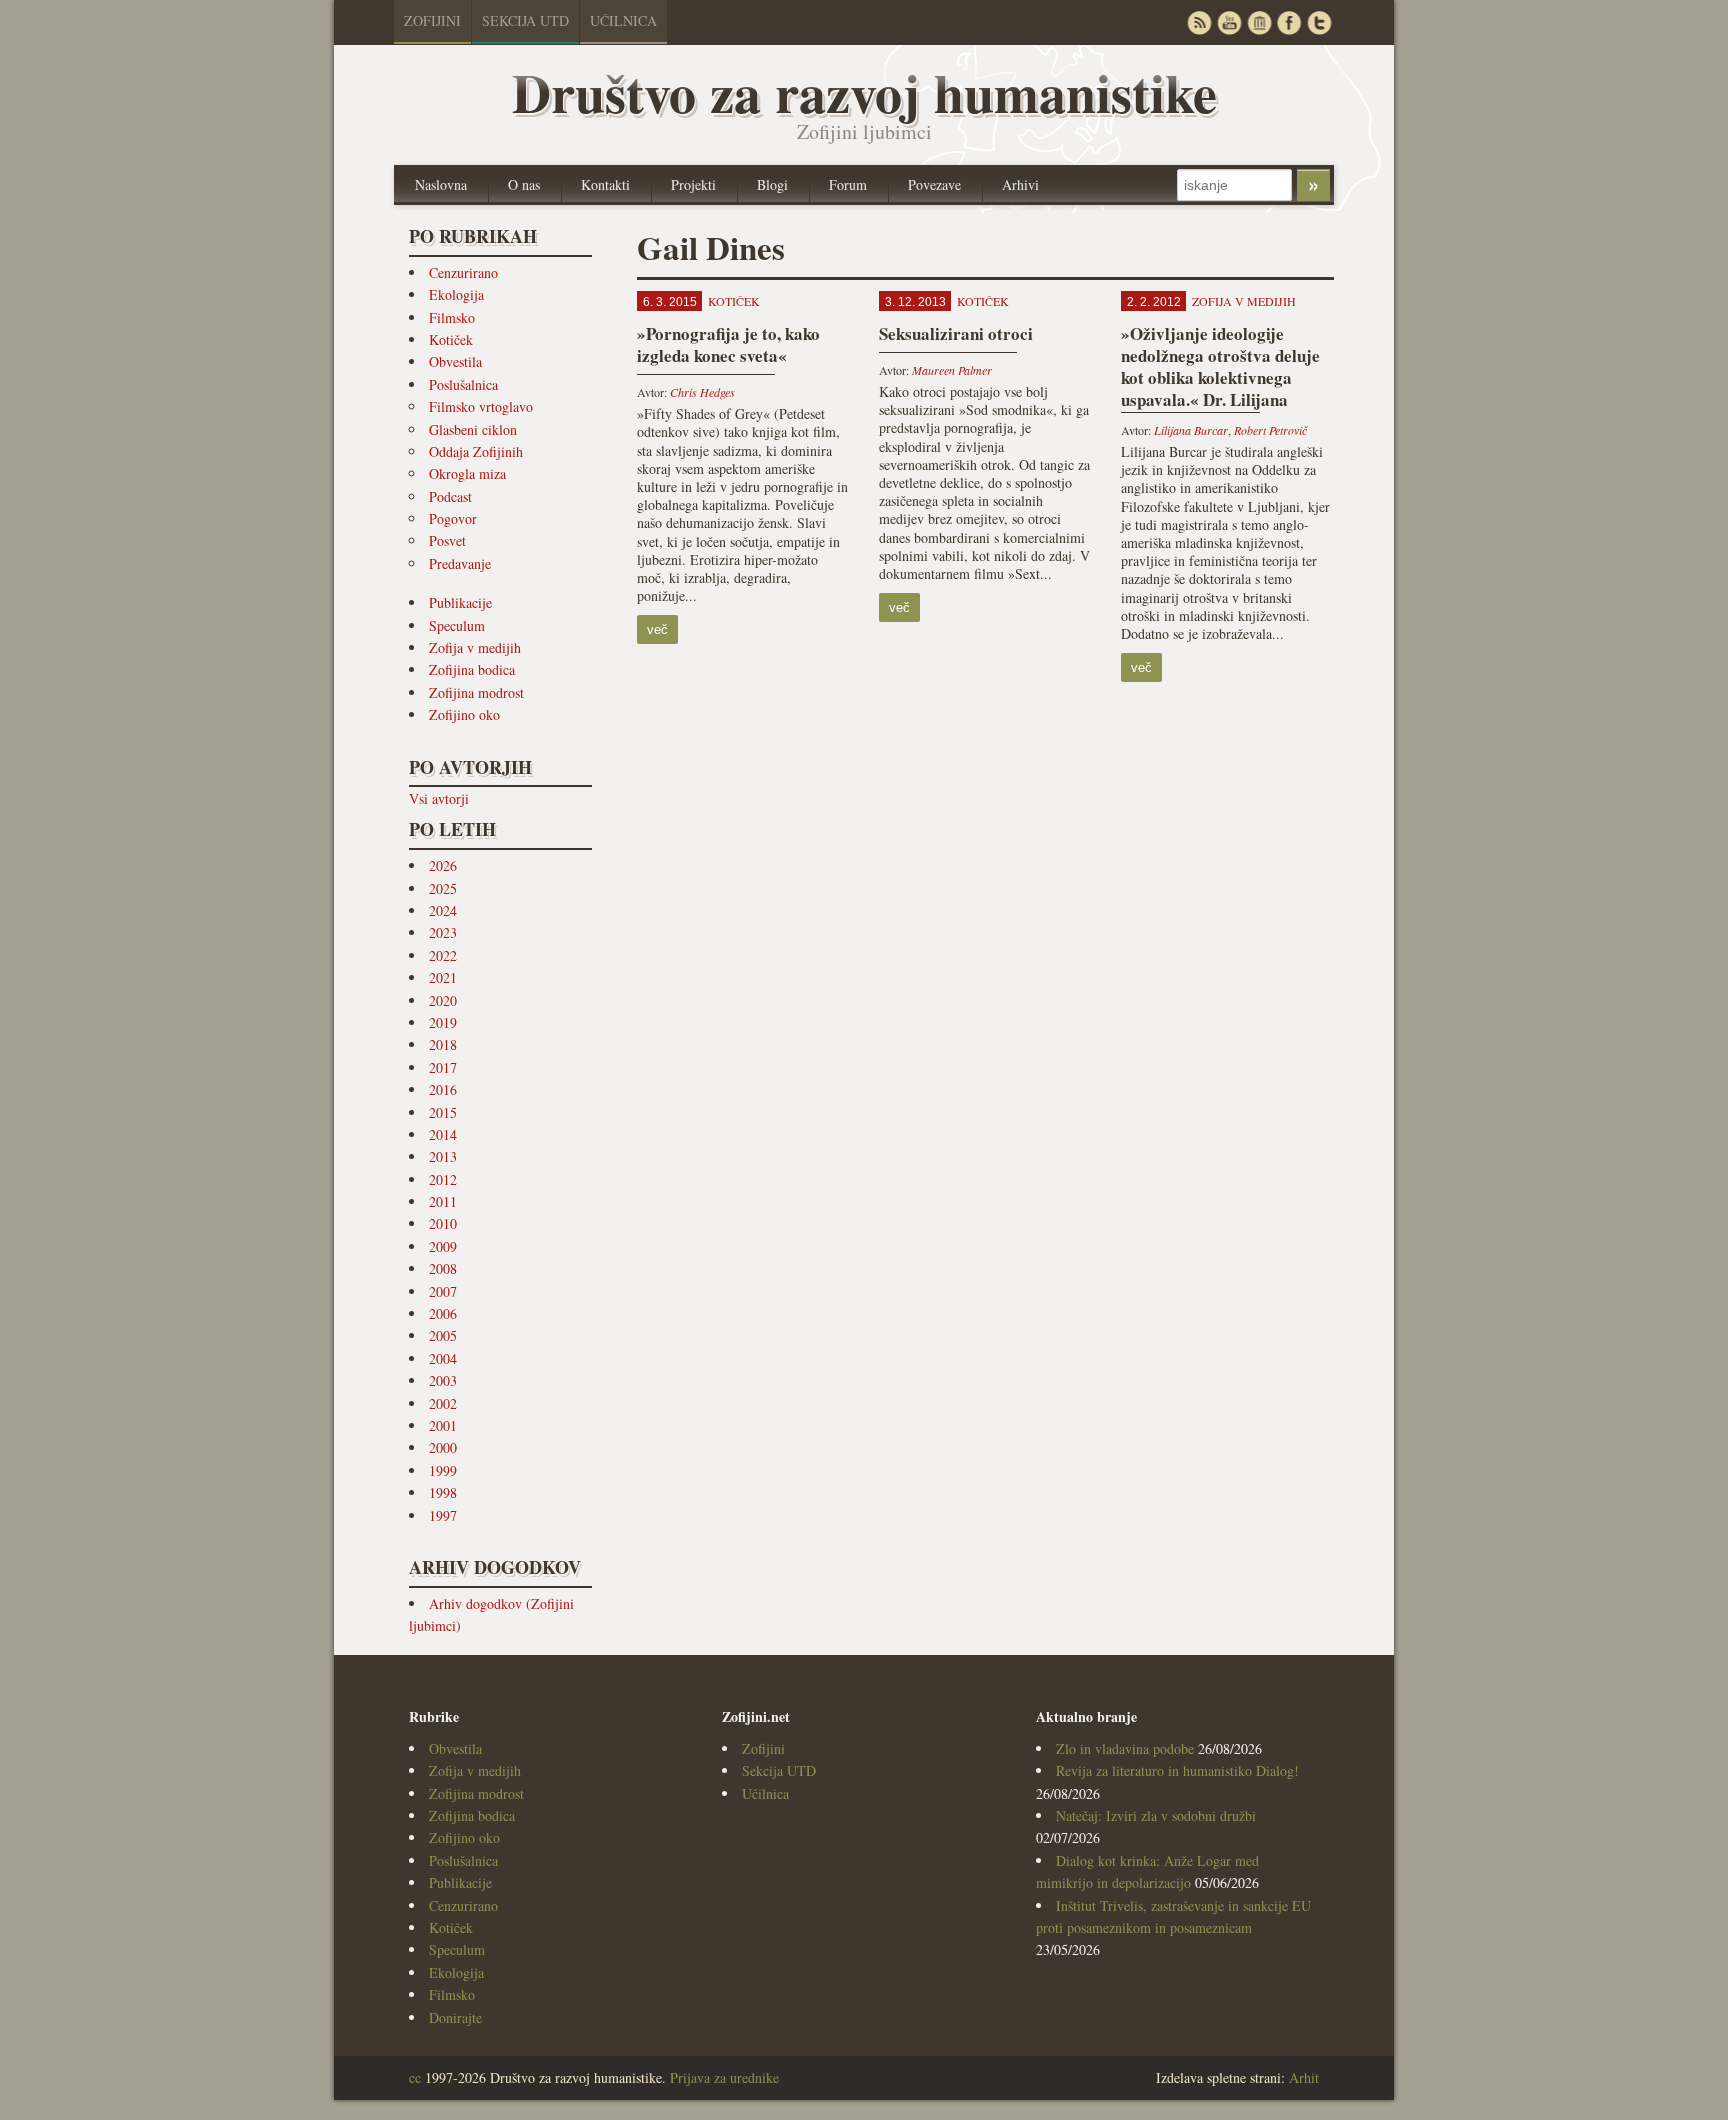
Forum (848, 184)
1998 (443, 1492)
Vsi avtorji (439, 798)
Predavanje (460, 563)
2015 (443, 1112)
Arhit (1304, 2077)
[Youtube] (1229, 22)
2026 (443, 865)
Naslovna (441, 184)
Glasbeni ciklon (473, 429)
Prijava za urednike (724, 2077)
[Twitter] (1319, 22)
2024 (443, 910)
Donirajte (455, 2017)
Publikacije (460, 602)
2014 (443, 1134)
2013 (443, 1156)
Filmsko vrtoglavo (481, 406)
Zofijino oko (464, 714)
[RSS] (1199, 22)
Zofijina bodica (472, 669)
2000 (443, 1447)
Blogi (772, 184)
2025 (443, 888)
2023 (443, 932)
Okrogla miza (467, 473)
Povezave (934, 184)
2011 (443, 1201)
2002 (443, 1403)
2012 (443, 1179)
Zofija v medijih (475, 647)
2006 (443, 1313)
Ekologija (456, 294)
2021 (443, 977)
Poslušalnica (463, 384)
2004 (443, 1358)
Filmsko (452, 317)
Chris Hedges (702, 392)
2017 (443, 1067)
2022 (443, 955)
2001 (443, 1425)
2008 (443, 1268)
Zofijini (432, 20)
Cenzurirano (463, 272)
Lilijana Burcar (1191, 430)
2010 (443, 1223)
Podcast (450, 496)
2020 (443, 1000)
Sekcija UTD (525, 20)
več (657, 629)
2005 (443, 1335)
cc (415, 2077)
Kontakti (605, 184)
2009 (443, 1246)
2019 (443, 1022)
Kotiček (451, 339)
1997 (443, 1515)
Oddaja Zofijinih (476, 451)
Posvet (447, 540)
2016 (443, 1089)
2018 (443, 1044)
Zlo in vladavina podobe (1125, 1748)
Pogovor (453, 518)
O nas (524, 184)
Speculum (457, 625)
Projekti (693, 184)
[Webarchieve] (1259, 22)
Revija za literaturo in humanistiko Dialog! (1177, 1770)
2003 (443, 1380)
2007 (443, 1291)
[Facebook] (1289, 22)
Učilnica (623, 20)
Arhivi (1020, 184)
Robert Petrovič (1270, 430)
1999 (443, 1470)
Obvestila (455, 361)
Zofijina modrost (476, 692)
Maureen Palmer (952, 370)
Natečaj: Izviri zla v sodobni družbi (1156, 1815)
